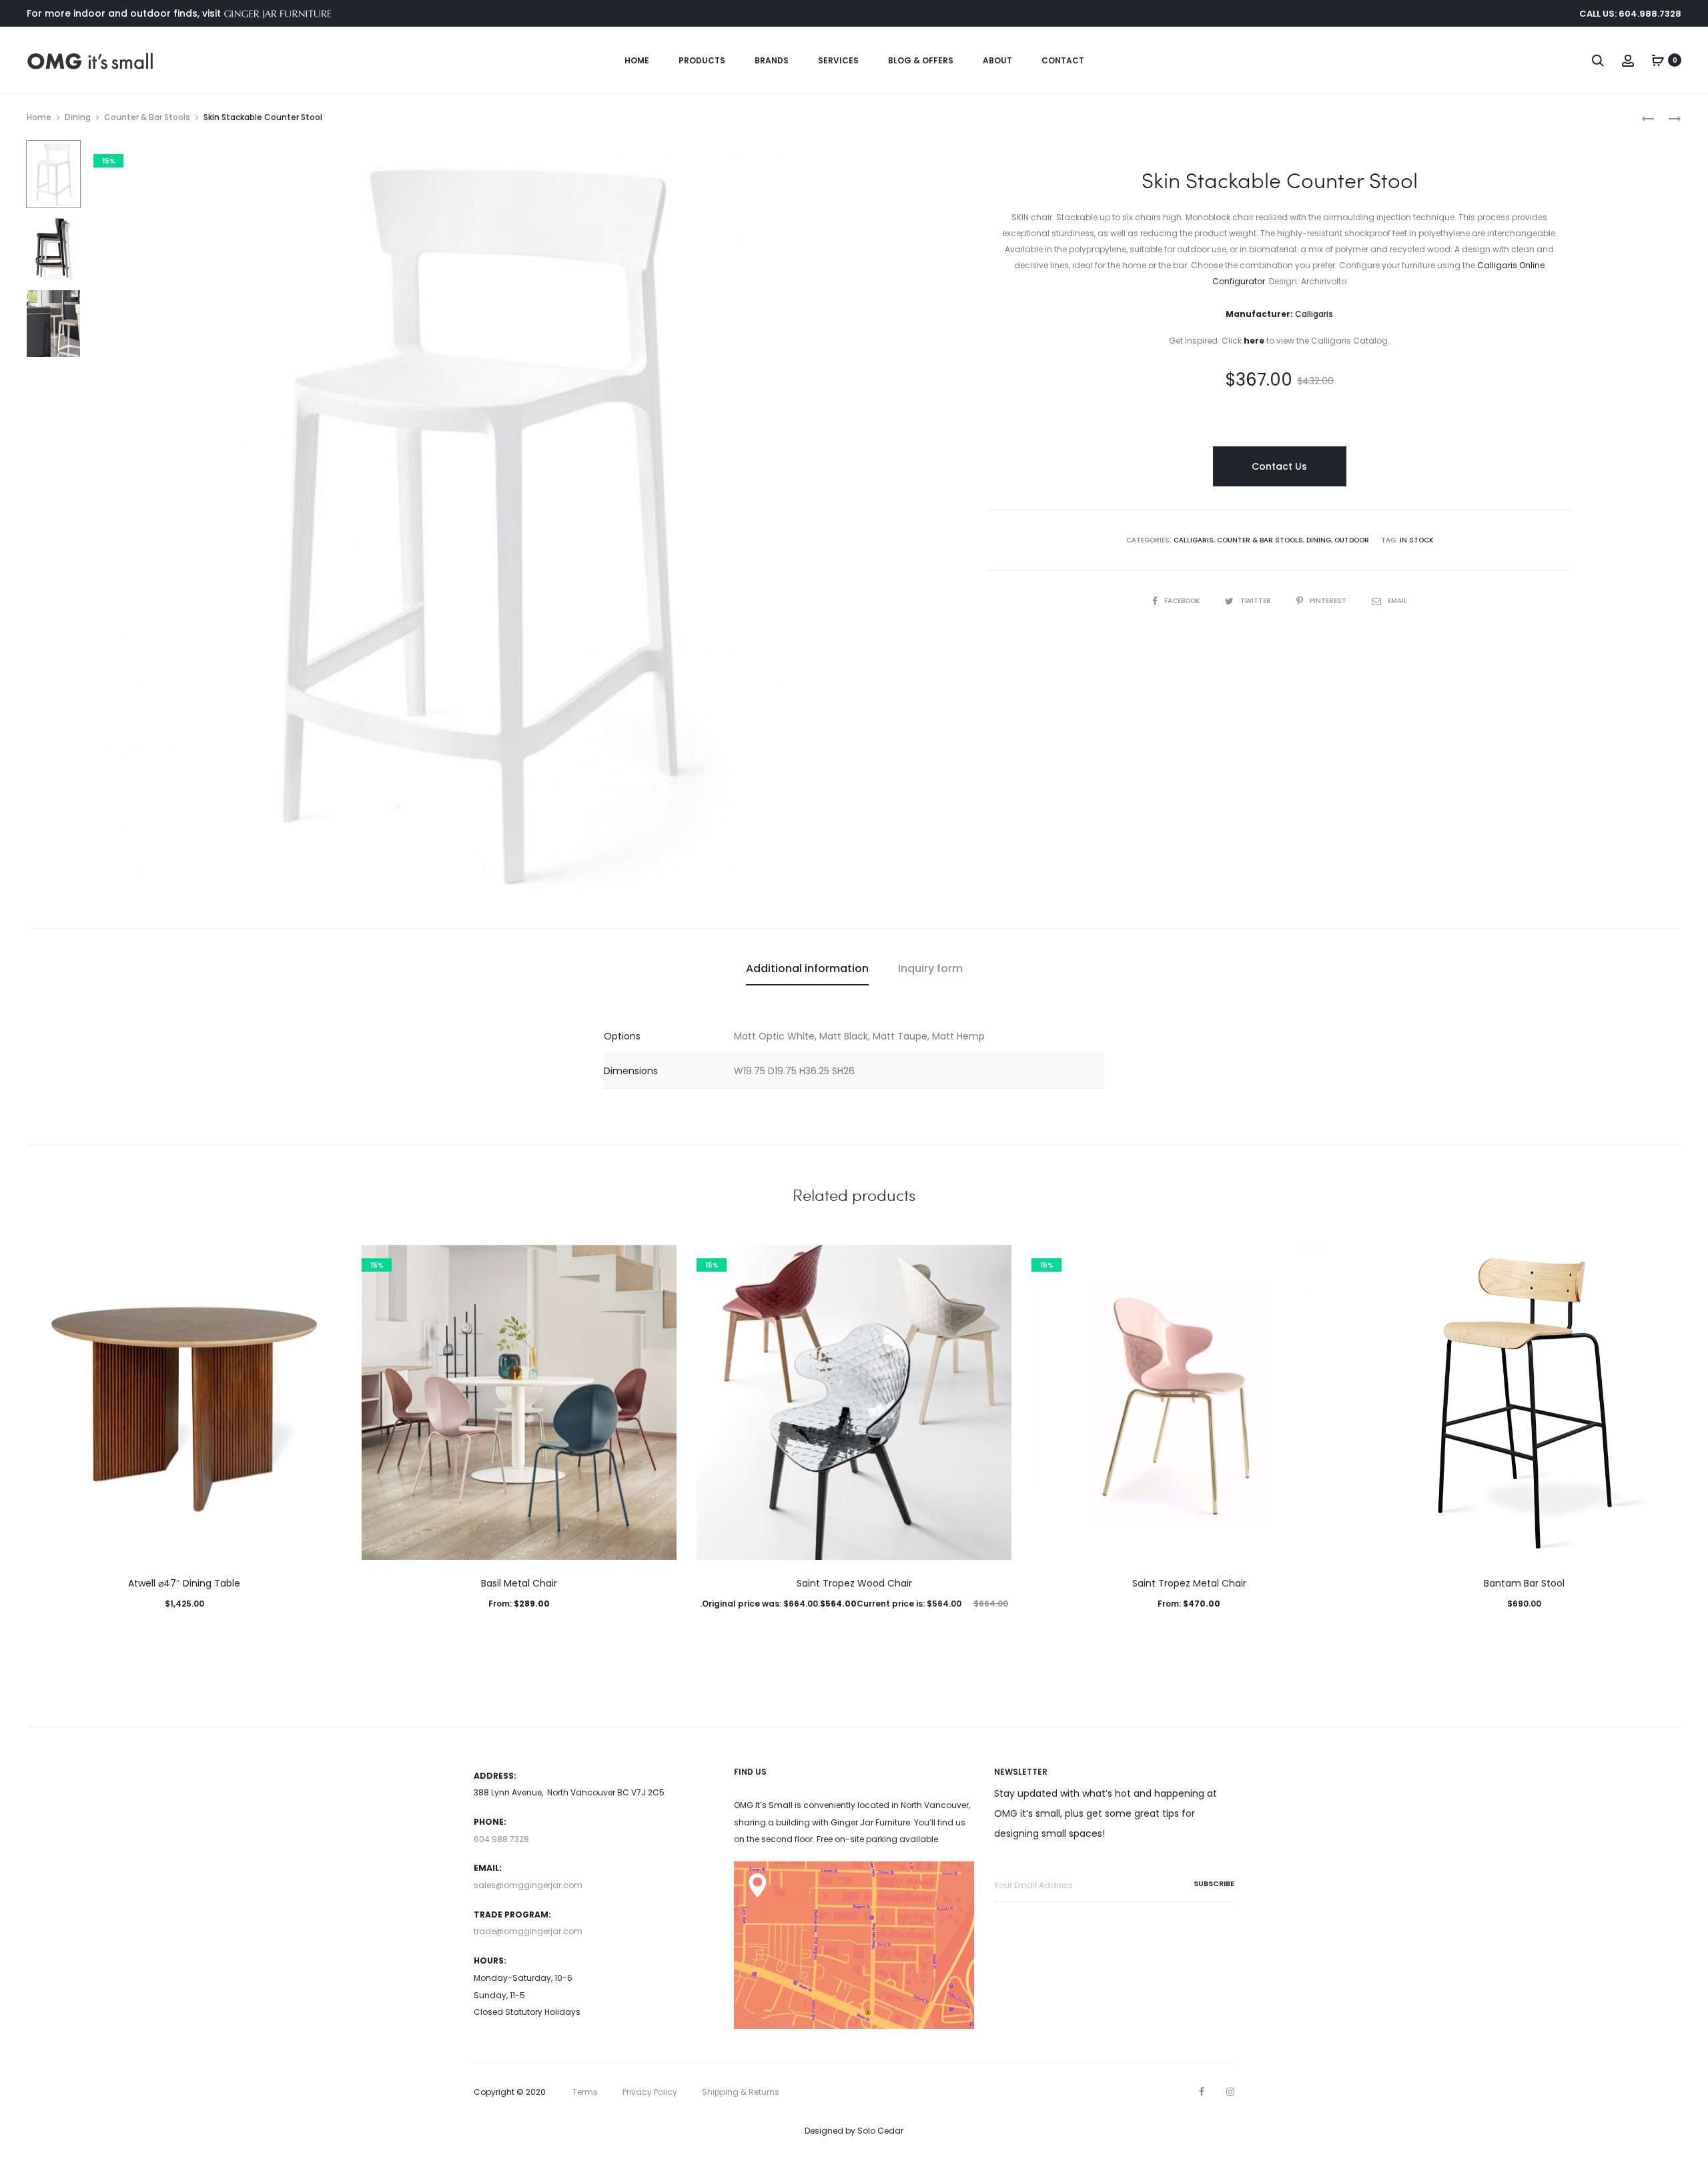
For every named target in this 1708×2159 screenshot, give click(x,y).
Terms (585, 2092)
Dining (78, 117)
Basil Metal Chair (519, 1583)
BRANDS (772, 60)
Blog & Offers (921, 60)
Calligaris (1194, 540)
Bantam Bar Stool (1524, 1583)
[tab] (807, 969)
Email (1397, 601)
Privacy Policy (650, 2092)
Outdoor (1352, 540)
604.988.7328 (501, 1839)
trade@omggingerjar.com (528, 1931)
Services (838, 60)
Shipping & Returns (741, 2092)
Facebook (1183, 601)
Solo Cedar (880, 2131)
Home (637, 60)
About (997, 60)
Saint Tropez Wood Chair (854, 1583)
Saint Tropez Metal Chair (1189, 1583)
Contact (1063, 60)
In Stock (1416, 540)
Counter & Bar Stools (147, 117)
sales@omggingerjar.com (528, 1885)
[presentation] (35, 1402)
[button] (184, 1631)
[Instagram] (1230, 2092)
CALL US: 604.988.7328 (1630, 14)
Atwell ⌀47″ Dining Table (184, 1583)
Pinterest (1329, 601)
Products (702, 60)
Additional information (807, 968)
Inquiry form (930, 968)
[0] (1658, 60)
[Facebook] (1202, 2092)
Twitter (1257, 601)
